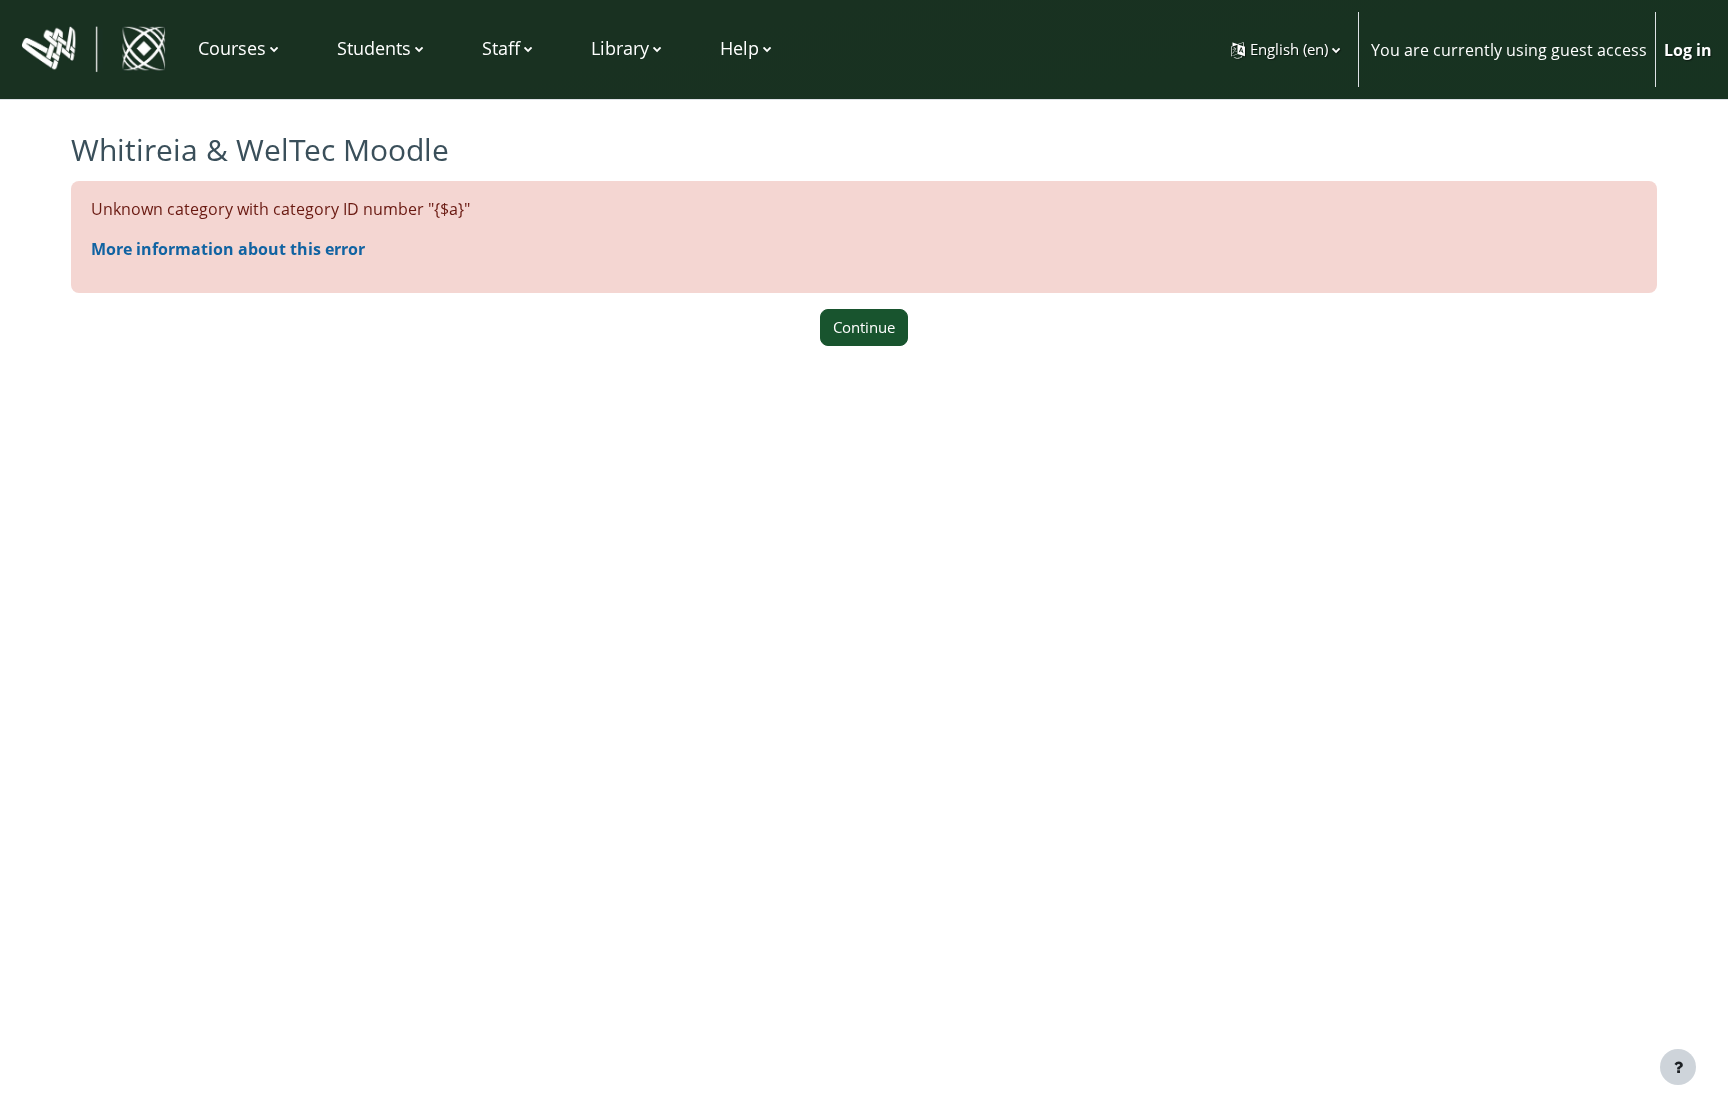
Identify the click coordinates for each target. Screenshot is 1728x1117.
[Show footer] (1678, 1067)
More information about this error (228, 249)
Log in (1688, 50)
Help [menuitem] (739, 48)
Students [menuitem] (374, 48)
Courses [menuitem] (232, 48)
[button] (1285, 49)
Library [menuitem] (620, 48)
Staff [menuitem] (501, 48)
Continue (864, 327)
